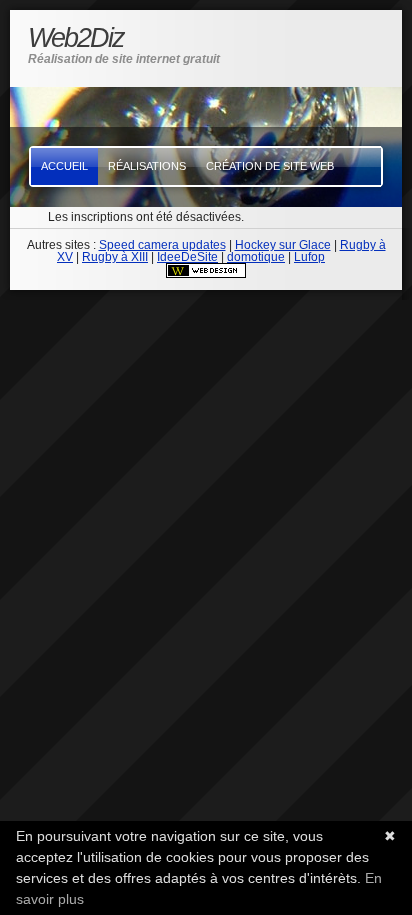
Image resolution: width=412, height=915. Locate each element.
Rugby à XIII (115, 257)
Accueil (64, 166)
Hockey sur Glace (283, 245)
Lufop (309, 257)
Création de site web (270, 166)
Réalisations (147, 166)
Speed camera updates (162, 245)
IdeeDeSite (187, 257)
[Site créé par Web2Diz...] (206, 274)
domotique (256, 257)
